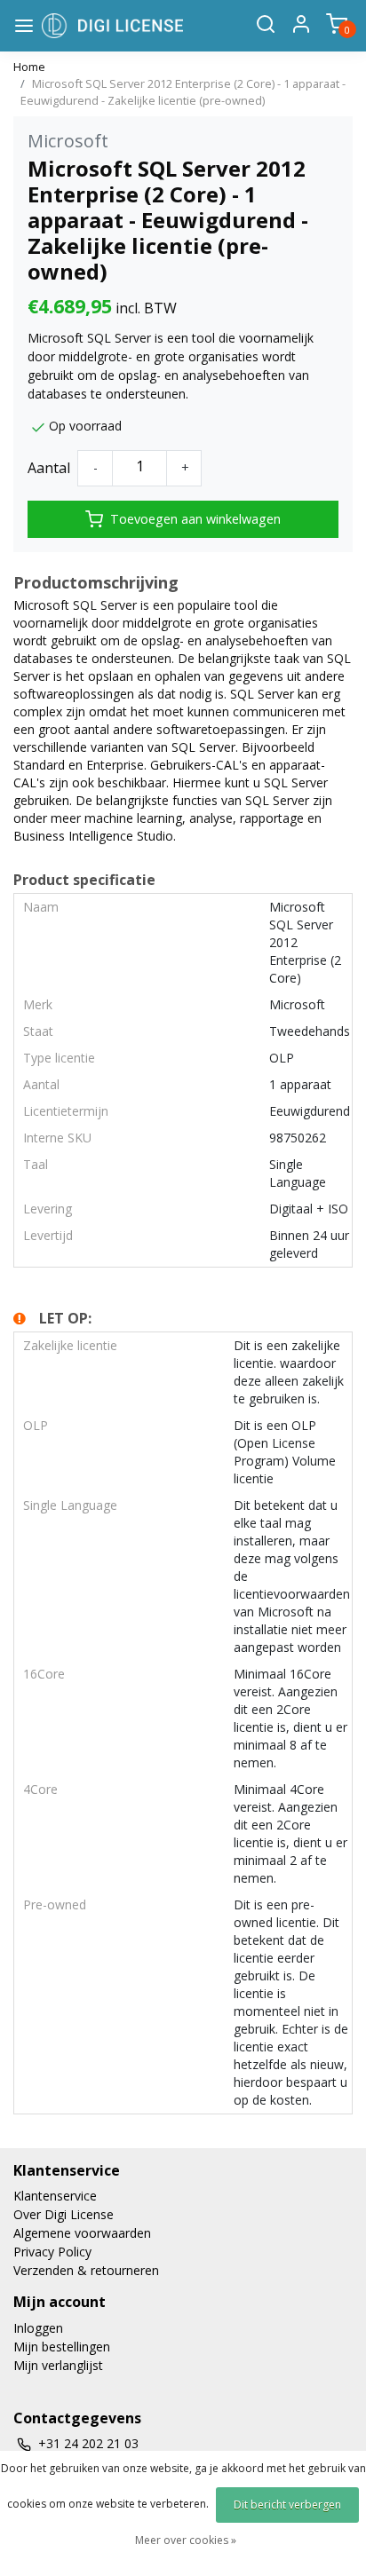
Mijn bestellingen (62, 2347)
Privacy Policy (52, 2252)
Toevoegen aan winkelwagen (195, 519)
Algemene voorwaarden (82, 2233)
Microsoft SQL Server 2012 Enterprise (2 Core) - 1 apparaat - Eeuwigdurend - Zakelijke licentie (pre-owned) (183, 92)
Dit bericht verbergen (287, 2505)
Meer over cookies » (186, 2540)
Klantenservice (55, 2196)
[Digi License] (112, 26)
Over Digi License (64, 2214)
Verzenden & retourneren (86, 2270)
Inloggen (38, 2328)
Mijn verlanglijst (58, 2365)
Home (29, 67)
